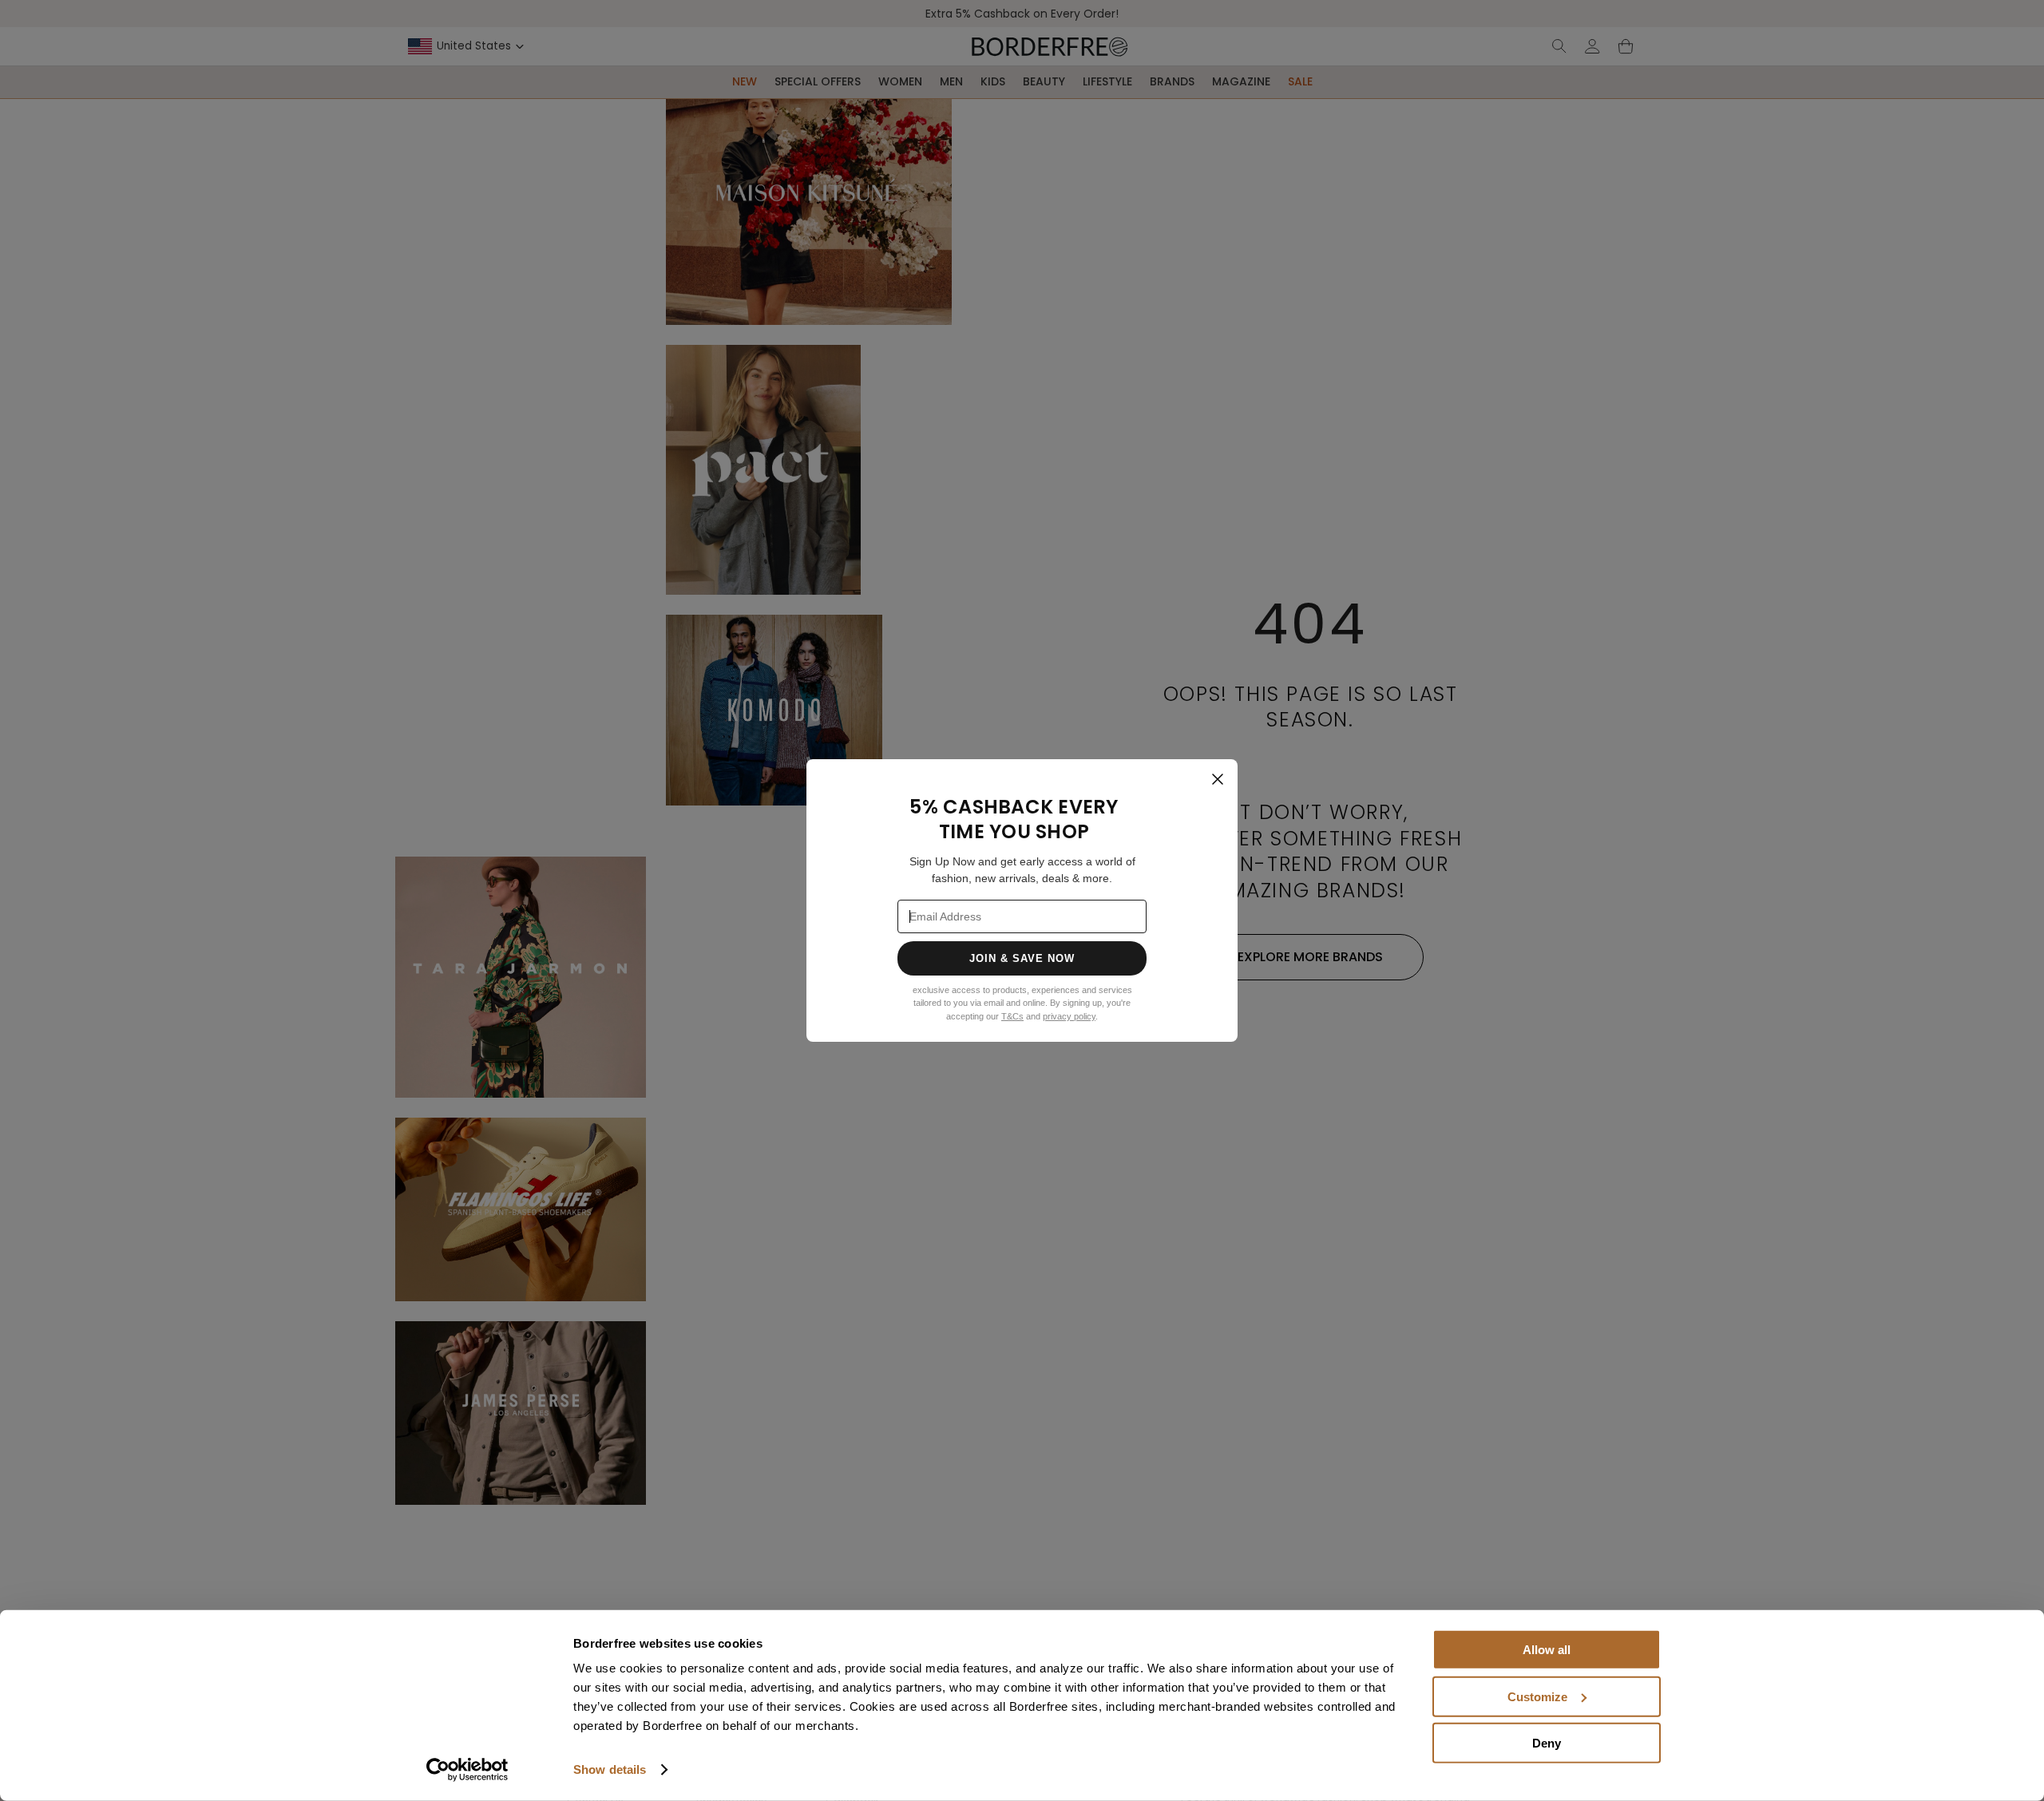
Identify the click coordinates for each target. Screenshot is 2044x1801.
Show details (610, 1769)
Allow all (1547, 1650)
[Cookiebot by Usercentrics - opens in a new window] (467, 1770)
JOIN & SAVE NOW (1022, 958)
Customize (1537, 1696)
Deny (1547, 1743)
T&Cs (1012, 1016)
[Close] (1218, 779)
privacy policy (1069, 1016)
